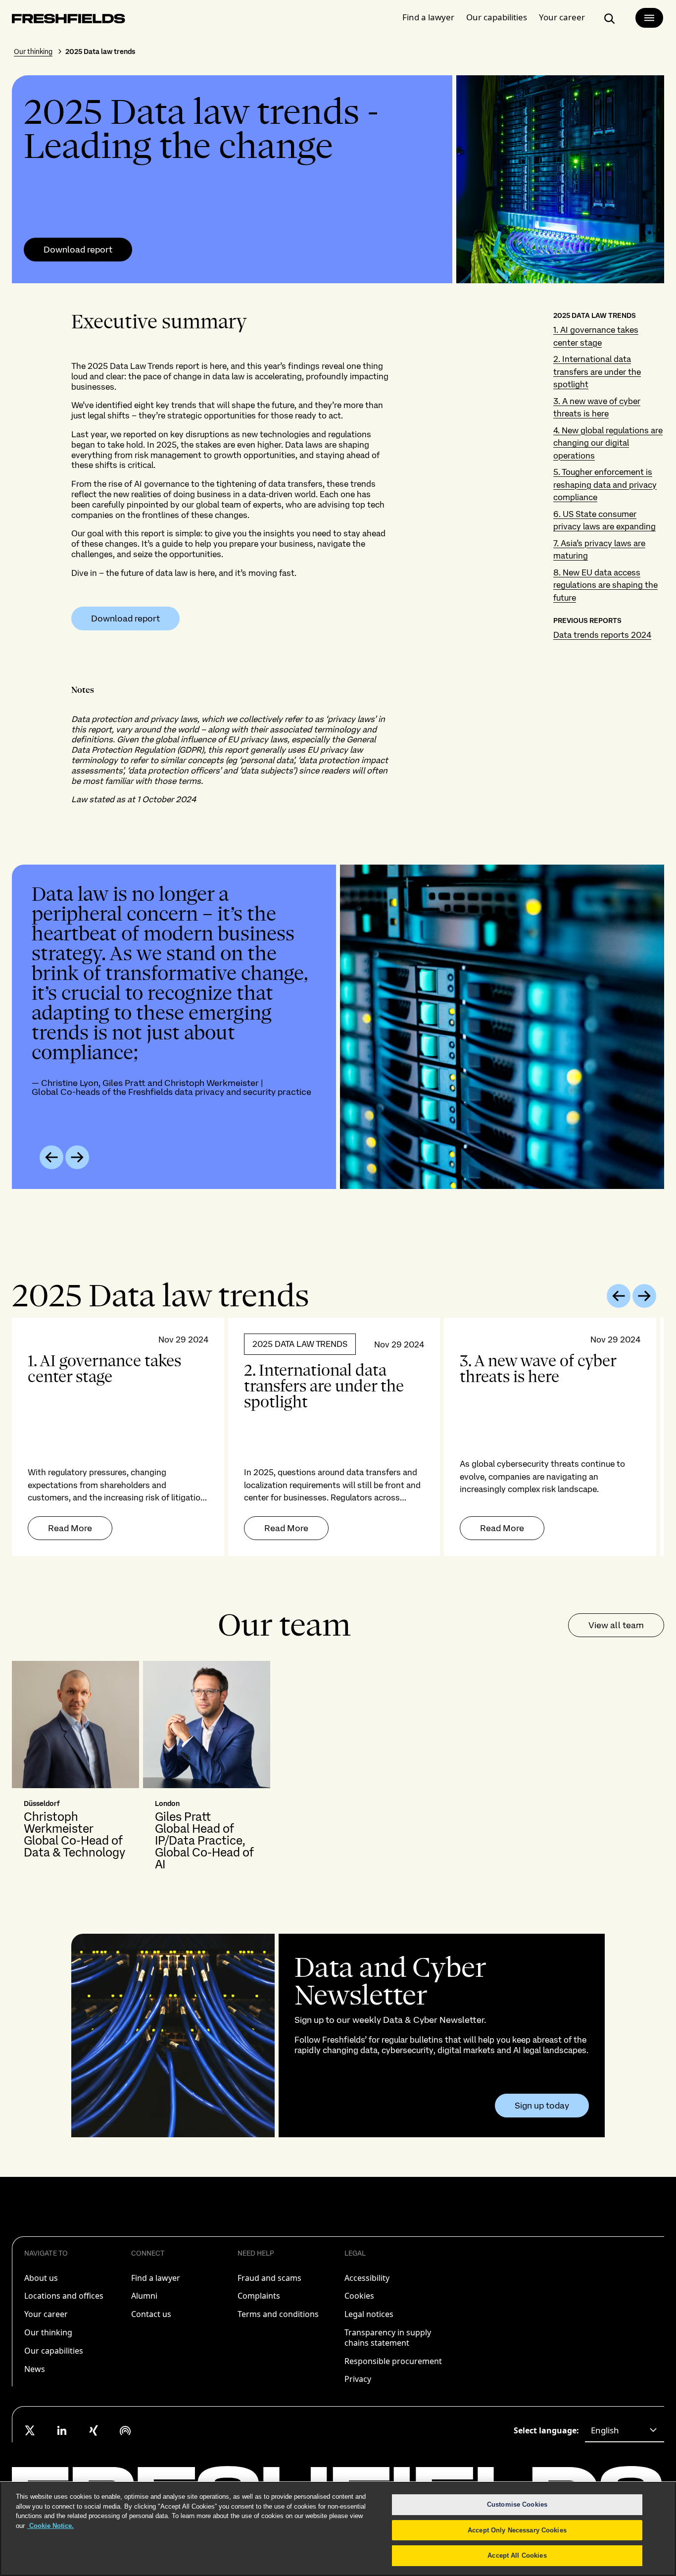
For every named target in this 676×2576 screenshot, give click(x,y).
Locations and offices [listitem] (64, 2296)
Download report (78, 250)
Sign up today (542, 2106)
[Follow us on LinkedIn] (62, 2430)
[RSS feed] (125, 2430)
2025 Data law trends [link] (100, 52)
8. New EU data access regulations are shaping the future (605, 585)
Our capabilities (497, 17)
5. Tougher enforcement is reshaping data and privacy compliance (605, 485)
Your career (562, 17)
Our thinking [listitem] (48, 2332)
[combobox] (625, 2430)
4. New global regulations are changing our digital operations (608, 443)
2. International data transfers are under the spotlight (597, 372)
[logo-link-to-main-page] (69, 21)
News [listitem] (35, 2369)
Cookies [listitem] (359, 2296)
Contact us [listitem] (151, 2314)
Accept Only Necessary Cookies (517, 2530)
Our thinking (33, 52)
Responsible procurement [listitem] (393, 2361)
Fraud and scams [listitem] (269, 2278)
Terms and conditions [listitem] (278, 2314)
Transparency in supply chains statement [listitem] (388, 2338)
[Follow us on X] (30, 2430)
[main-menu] (649, 18)
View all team (616, 1625)
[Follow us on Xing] (94, 2430)
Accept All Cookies (517, 2555)
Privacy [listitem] (358, 2379)
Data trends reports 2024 (602, 635)
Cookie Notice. (50, 2526)
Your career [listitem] (46, 2314)
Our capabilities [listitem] (54, 2351)
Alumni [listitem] (144, 2296)
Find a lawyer (428, 17)
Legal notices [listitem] (369, 2314)
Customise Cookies (517, 2504)
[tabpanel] (338, 1437)
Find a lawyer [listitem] (156, 2278)
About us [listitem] (41, 2278)
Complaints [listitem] (259, 2296)
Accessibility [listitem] (367, 2278)
